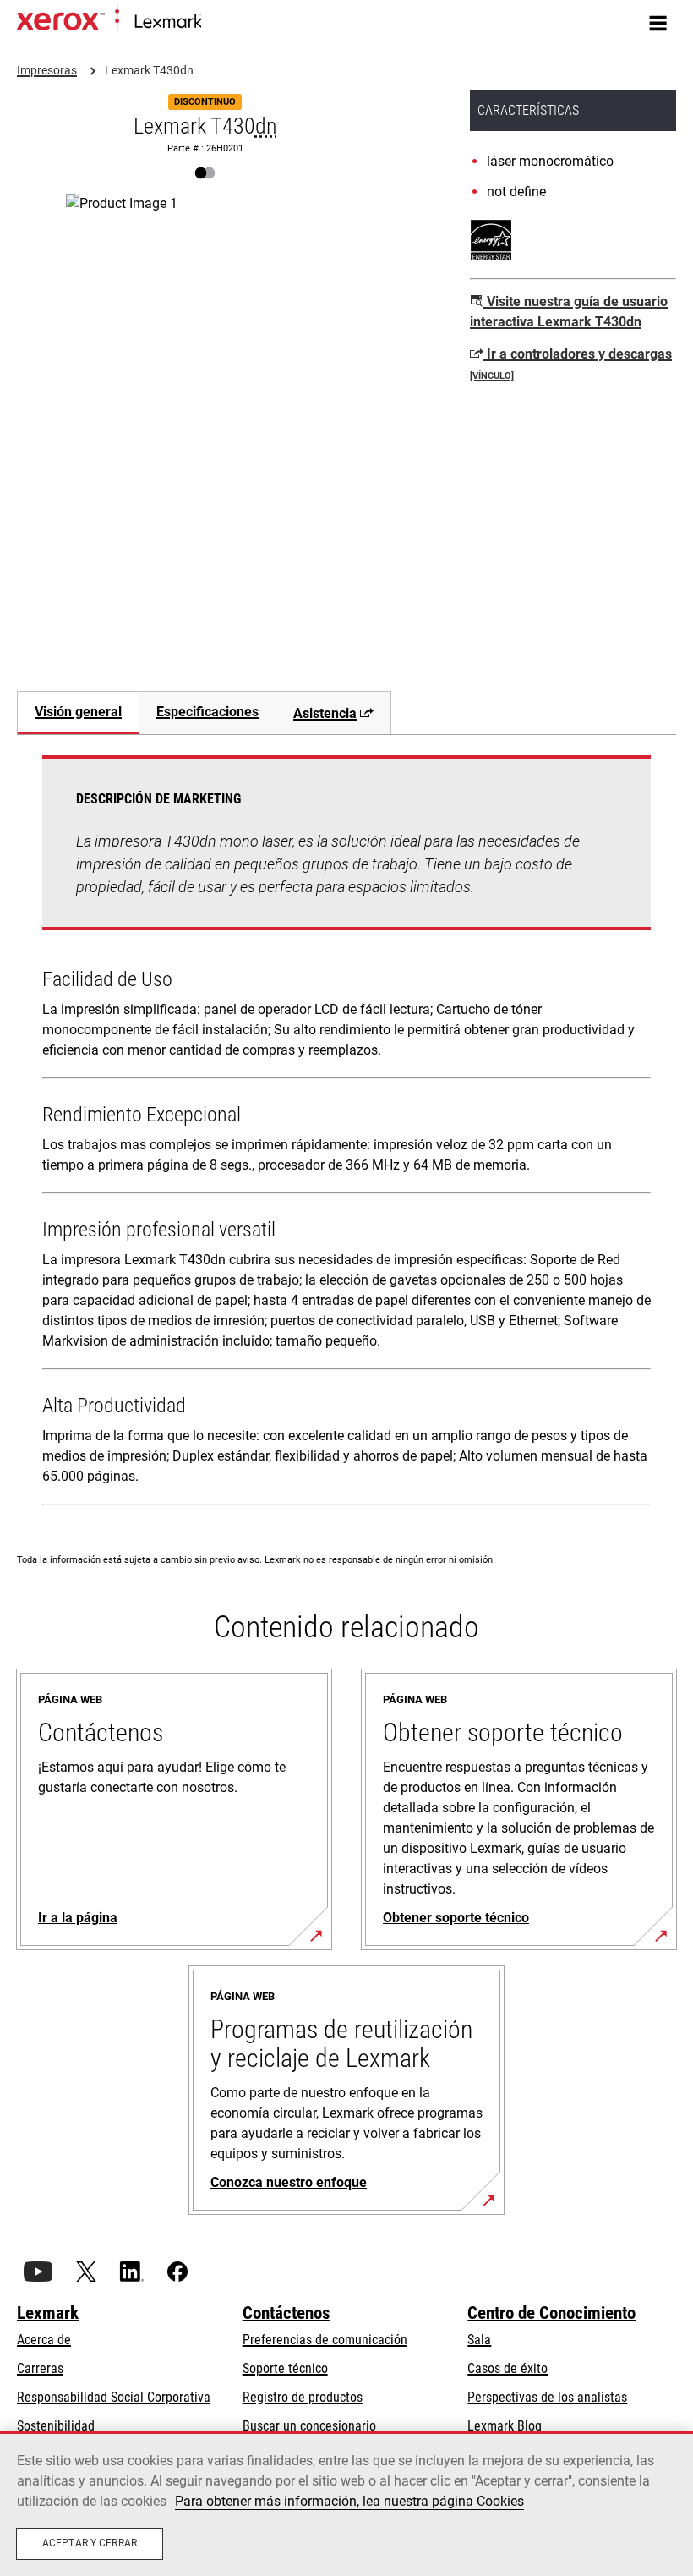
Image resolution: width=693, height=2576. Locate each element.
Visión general (78, 712)
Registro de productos (303, 2397)
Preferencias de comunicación (325, 2340)
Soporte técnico (285, 2368)
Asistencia (325, 713)
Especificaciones (207, 712)
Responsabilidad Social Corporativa (114, 2397)
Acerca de (44, 2340)
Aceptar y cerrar (90, 2543)
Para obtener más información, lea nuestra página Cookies (349, 2501)
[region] (346, 2503)
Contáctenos (286, 2313)
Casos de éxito (507, 2368)
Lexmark (48, 2313)
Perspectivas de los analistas (547, 2397)
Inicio (213, 22)
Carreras (40, 2368)
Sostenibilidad (56, 2426)
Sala (479, 2340)
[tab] (78, 713)
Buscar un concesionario (309, 2426)
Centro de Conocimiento (551, 2313)
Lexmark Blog (505, 2426)
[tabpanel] (346, 1134)
